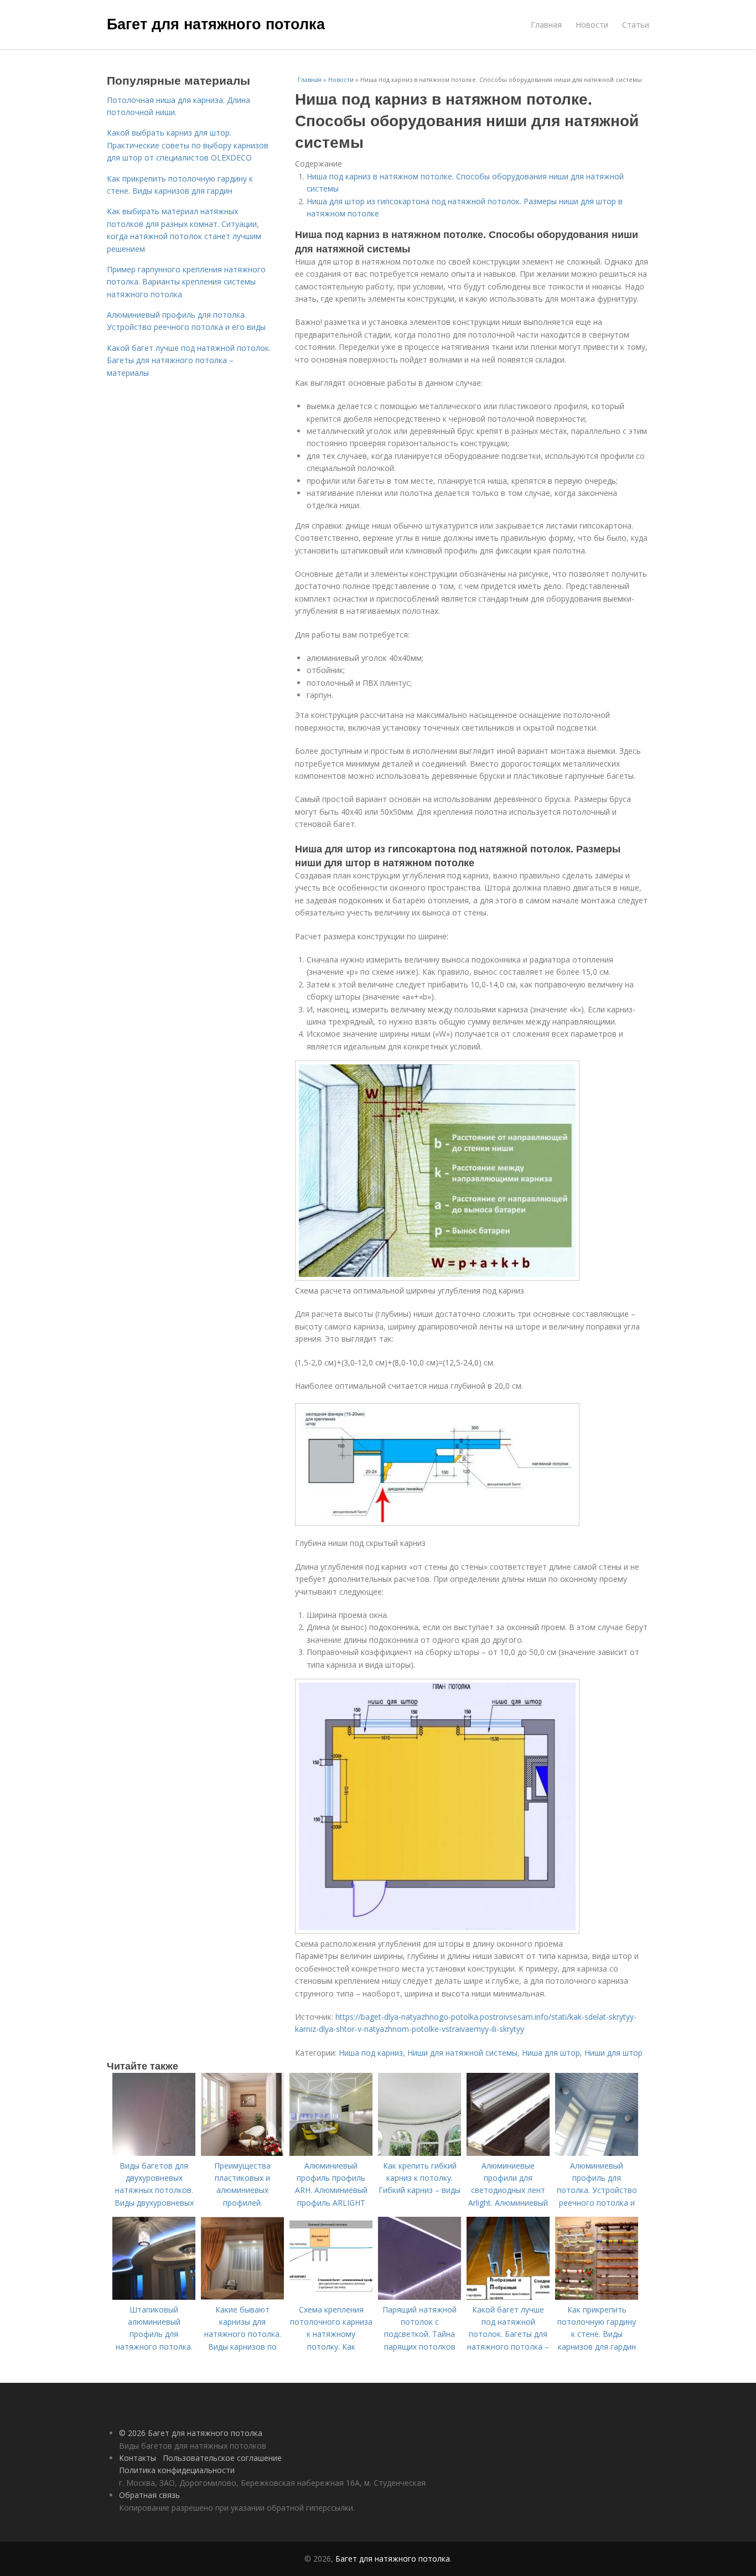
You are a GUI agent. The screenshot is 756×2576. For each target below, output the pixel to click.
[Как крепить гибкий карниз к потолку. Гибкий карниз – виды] (420, 2153)
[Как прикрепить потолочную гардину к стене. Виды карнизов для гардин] (597, 2297)
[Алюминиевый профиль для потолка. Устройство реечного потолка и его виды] (597, 2153)
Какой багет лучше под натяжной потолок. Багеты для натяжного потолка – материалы (189, 360)
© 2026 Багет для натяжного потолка (191, 2433)
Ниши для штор (613, 2053)
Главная (546, 25)
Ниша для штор (551, 2053)
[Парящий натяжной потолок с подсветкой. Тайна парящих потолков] (420, 2297)
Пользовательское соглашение (222, 2458)
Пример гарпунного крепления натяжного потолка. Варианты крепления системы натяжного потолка (186, 282)
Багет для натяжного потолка (216, 23)
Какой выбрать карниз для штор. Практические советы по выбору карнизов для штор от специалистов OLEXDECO (188, 145)
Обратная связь (149, 2495)
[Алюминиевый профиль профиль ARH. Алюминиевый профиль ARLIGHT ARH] (331, 2153)
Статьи (636, 25)
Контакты (138, 2458)
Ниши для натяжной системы (462, 2053)
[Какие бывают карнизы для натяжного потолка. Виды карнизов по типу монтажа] (242, 2297)
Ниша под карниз (371, 2053)
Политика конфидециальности (177, 2470)
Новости (592, 25)
